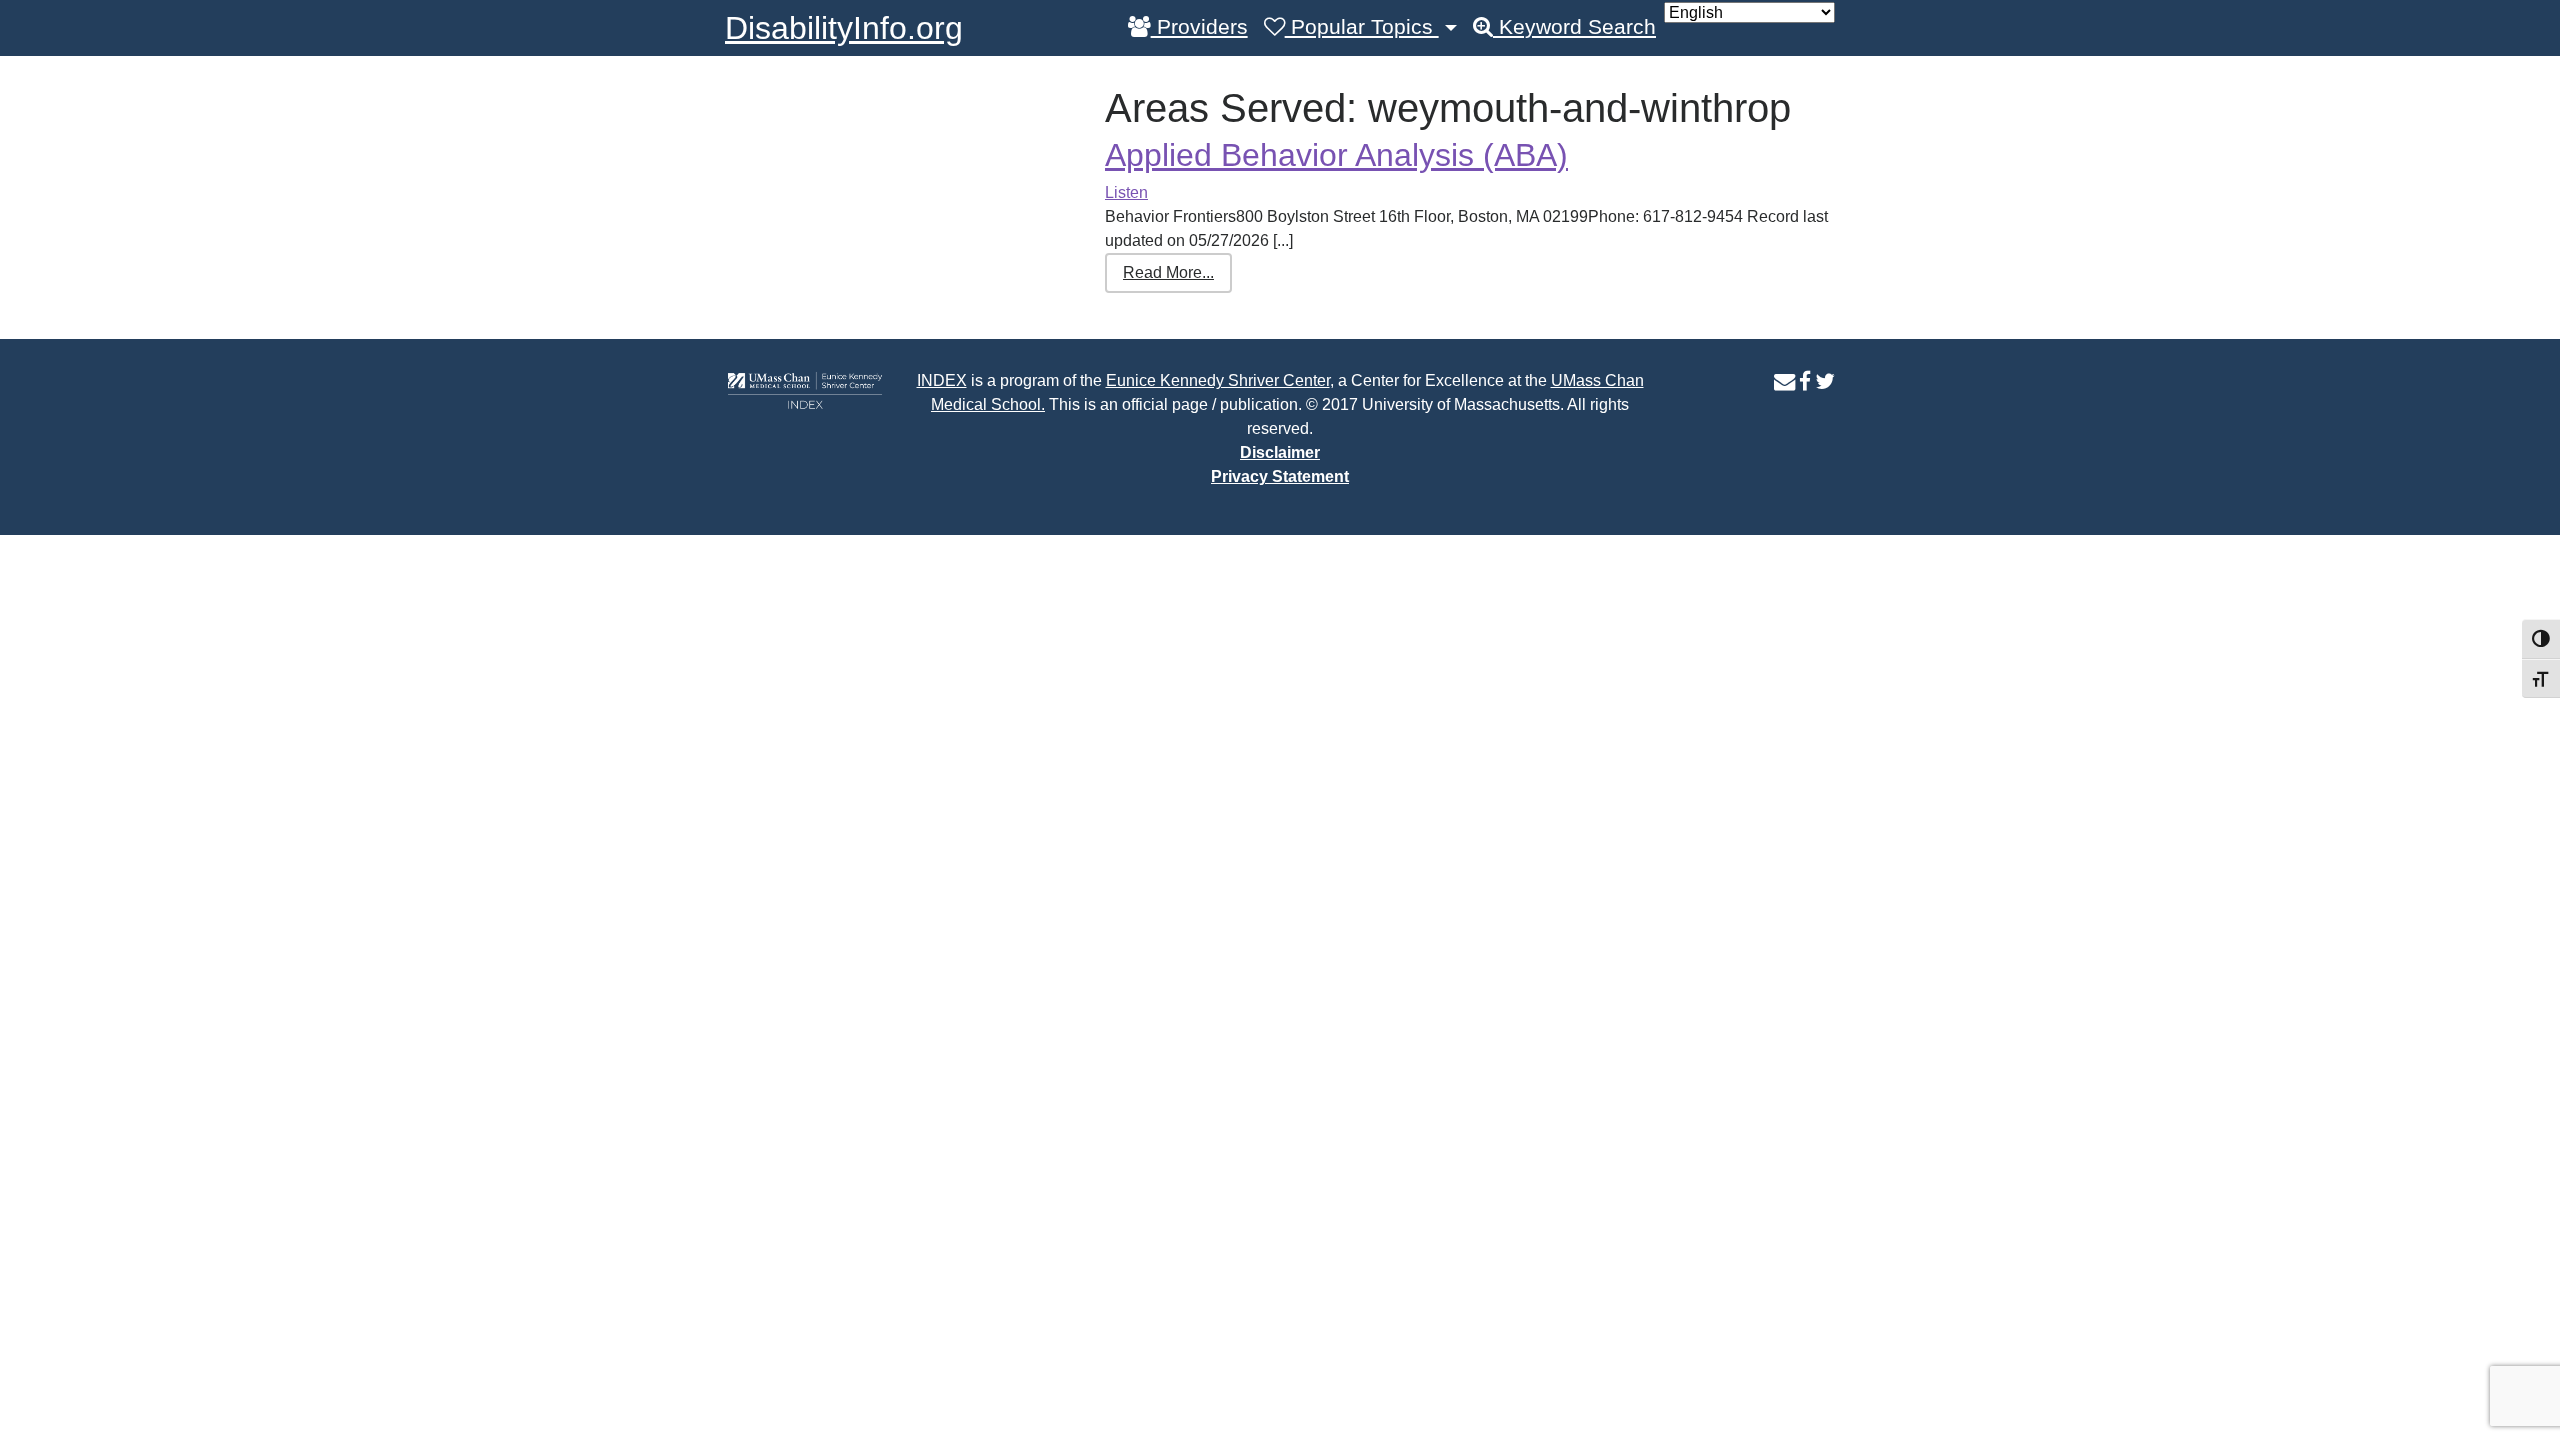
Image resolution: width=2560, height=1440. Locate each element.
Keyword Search (1574, 27)
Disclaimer (1280, 452)
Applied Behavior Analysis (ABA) (1336, 155)
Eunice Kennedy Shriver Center (1218, 380)
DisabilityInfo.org (844, 28)
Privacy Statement (1280, 476)
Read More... (1168, 272)
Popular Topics (1362, 27)
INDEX (942, 380)
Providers (1199, 27)
